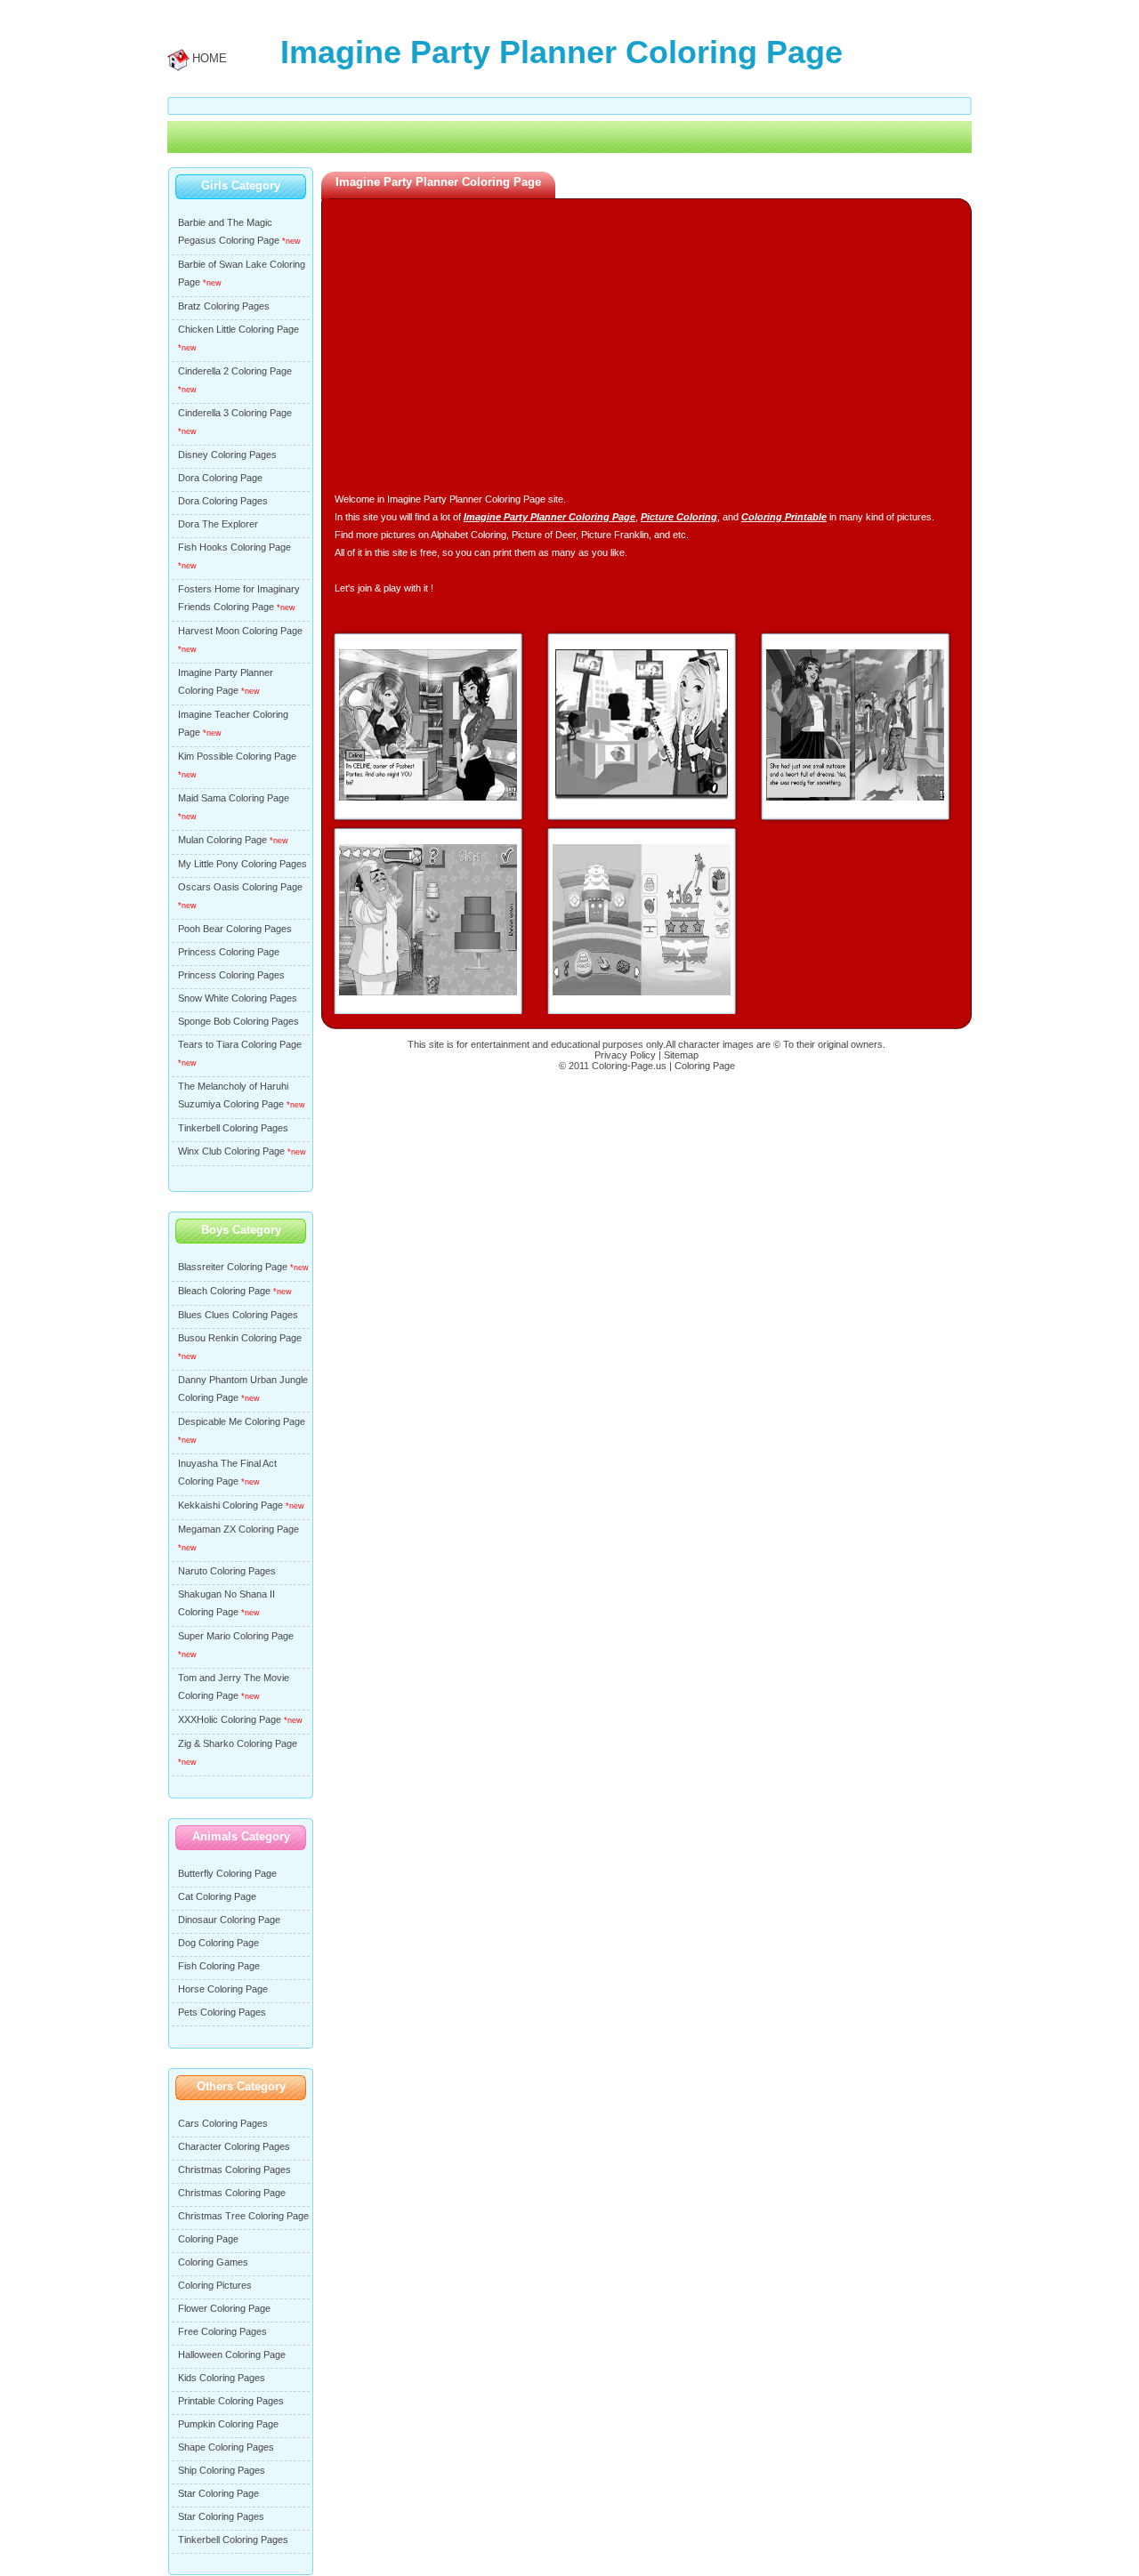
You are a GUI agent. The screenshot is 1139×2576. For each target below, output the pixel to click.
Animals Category (241, 1836)
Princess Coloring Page (229, 952)
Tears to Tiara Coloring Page (240, 1044)
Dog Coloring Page (218, 1943)
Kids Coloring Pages (222, 2378)
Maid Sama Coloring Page (234, 798)
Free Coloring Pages (222, 2331)
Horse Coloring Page (223, 1989)
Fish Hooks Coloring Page (234, 547)
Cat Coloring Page (217, 1896)
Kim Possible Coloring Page (237, 756)
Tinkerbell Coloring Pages (233, 1128)
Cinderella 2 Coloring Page (235, 371)
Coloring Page (208, 2239)
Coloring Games (213, 2262)
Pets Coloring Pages (222, 2012)
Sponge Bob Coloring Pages (238, 1021)
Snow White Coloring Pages (238, 998)
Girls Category (241, 185)
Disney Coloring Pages (227, 455)
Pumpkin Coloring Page (228, 2424)
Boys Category (241, 1230)
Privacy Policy (625, 1055)
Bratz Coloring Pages (224, 306)
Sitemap (681, 1055)
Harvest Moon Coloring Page (240, 631)
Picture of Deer (544, 535)
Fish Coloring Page (219, 1966)
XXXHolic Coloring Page (230, 1719)
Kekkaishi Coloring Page (230, 1505)
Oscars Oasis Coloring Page (240, 887)
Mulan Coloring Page (222, 840)
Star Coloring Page (218, 2493)
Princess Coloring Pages (231, 975)
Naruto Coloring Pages (227, 1571)
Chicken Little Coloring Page (238, 329)
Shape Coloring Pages (226, 2447)
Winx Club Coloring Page (231, 1151)
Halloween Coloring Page (232, 2355)
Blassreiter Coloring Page (233, 1267)
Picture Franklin (615, 535)
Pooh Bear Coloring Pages (235, 929)
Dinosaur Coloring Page (229, 1920)
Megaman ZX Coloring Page (238, 1529)
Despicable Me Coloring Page (242, 1421)
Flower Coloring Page (224, 2308)
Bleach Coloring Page (224, 1291)
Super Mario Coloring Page (236, 1636)
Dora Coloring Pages (223, 501)
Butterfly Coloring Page (227, 1873)
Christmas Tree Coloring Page (243, 2216)
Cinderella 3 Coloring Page (235, 413)
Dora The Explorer (218, 524)
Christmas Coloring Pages (234, 2169)
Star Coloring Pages (221, 2516)
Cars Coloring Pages (223, 2123)
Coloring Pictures (215, 2285)
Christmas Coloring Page (232, 2193)
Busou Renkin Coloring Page (240, 1338)
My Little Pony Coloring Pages (242, 864)
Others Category (241, 2086)
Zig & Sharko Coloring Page (238, 1743)
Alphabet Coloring (469, 535)
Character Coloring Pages (234, 2146)
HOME (210, 58)
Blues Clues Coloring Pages (238, 1315)
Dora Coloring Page (220, 478)
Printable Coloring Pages (231, 2401)
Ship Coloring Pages (222, 2470)
